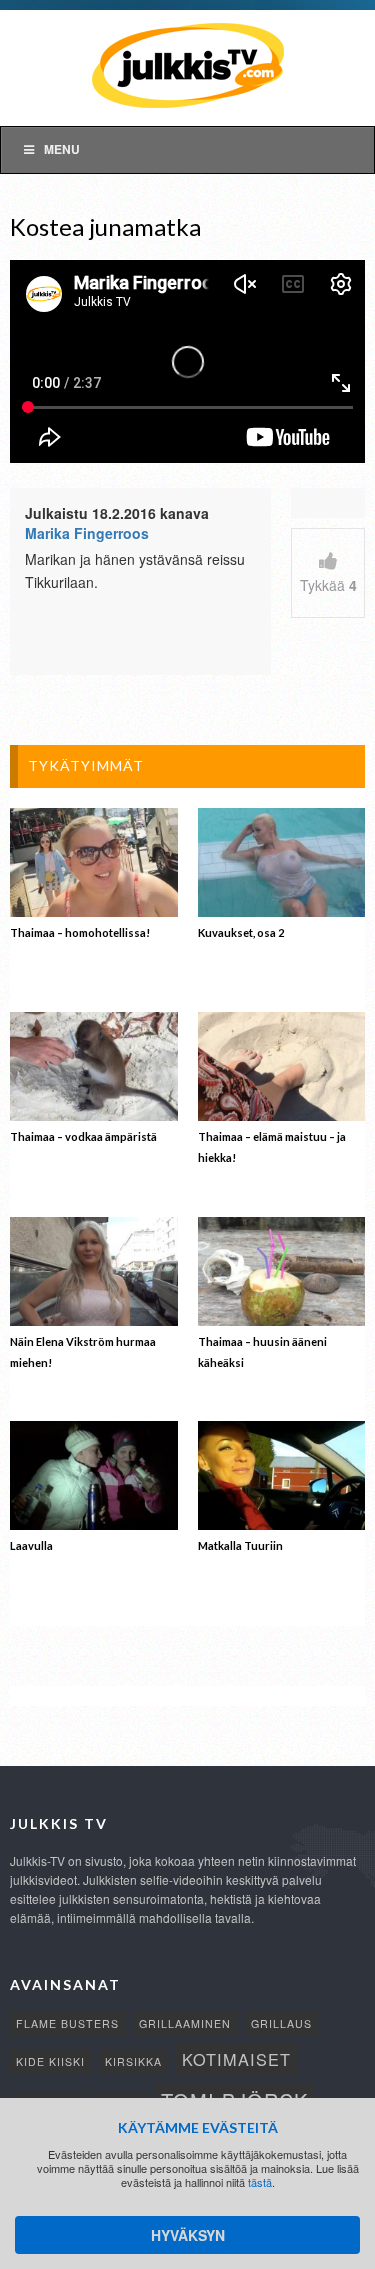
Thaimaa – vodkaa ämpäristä (83, 1136)
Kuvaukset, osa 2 (241, 932)
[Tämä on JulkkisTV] (188, 64)
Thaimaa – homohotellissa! (80, 932)
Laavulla (31, 1545)
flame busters (67, 2023)
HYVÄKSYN (188, 2235)
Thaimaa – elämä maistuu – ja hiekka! (272, 1147)
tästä (260, 2182)
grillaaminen (185, 2023)
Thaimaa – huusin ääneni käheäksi (262, 1352)
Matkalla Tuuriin (240, 1545)
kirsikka (133, 2061)
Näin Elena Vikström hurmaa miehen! (83, 1352)
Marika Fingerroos (87, 533)
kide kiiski (50, 2061)
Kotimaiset (236, 2059)
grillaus (281, 2023)
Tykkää (328, 585)
